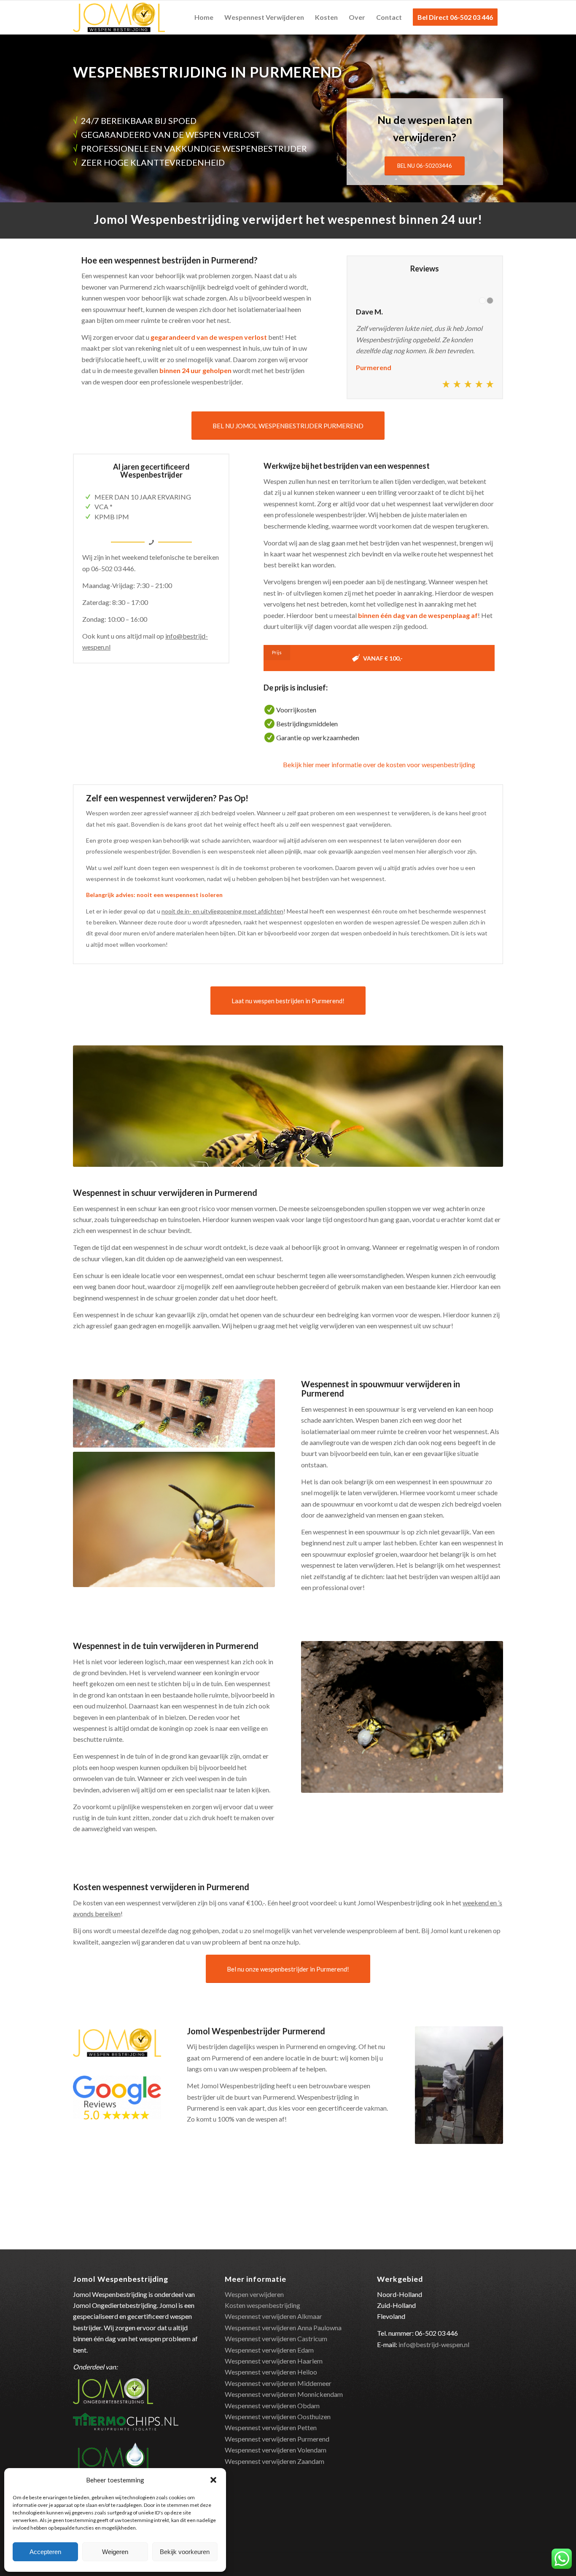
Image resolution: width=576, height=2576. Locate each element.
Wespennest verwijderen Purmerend (277, 2439)
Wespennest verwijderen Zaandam (275, 2461)
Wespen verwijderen (254, 2294)
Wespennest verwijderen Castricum (276, 2338)
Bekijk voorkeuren (185, 2552)
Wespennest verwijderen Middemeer (278, 2383)
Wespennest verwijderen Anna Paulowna (283, 2328)
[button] (213, 2480)
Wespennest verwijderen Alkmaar (273, 2316)
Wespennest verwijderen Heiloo (271, 2372)
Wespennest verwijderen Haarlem (274, 2361)
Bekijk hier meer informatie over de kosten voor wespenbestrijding (379, 764)
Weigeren (115, 2552)
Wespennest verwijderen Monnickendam (284, 2394)
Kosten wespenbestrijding (262, 2305)
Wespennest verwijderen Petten (271, 2427)
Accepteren (45, 2552)
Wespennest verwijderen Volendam (276, 2450)
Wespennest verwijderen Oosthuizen (278, 2416)
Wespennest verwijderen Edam (269, 2350)
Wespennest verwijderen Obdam (272, 2405)
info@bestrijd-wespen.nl (434, 2344)
